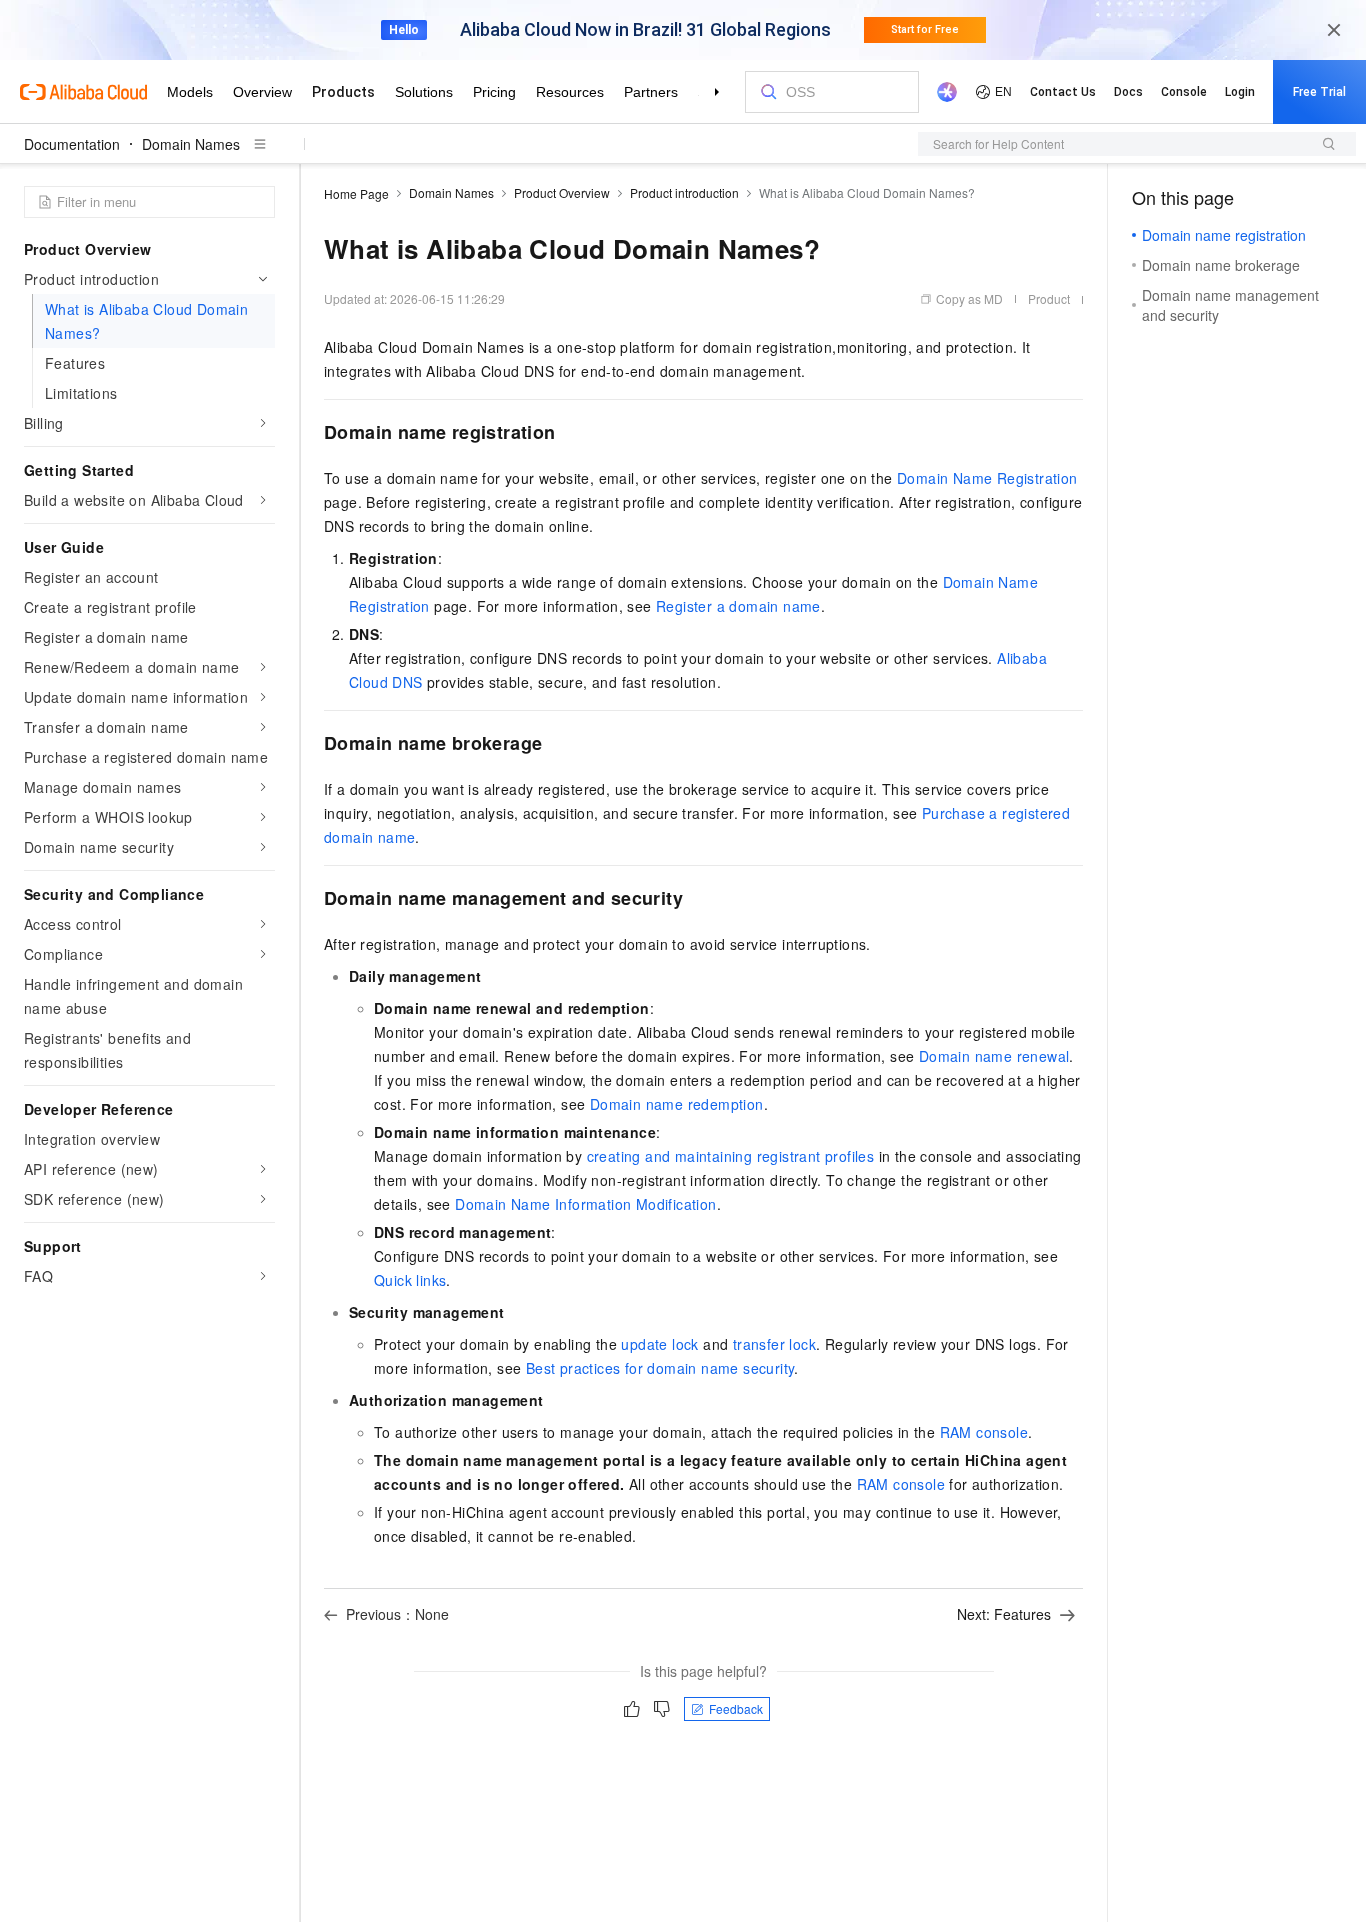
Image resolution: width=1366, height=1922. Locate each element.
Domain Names (191, 144)
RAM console (984, 1432)
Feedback (736, 1708)
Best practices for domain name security (660, 1368)
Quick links (410, 1280)
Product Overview (562, 192)
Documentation (72, 144)
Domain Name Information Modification (585, 1204)
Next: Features (1004, 1614)
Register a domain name (738, 606)
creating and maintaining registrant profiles (731, 1156)
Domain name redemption (677, 1104)
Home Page (356, 193)
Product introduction (684, 192)
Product (1049, 298)
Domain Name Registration (987, 478)
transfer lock (774, 1344)
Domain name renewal (994, 1056)
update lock (659, 1344)
